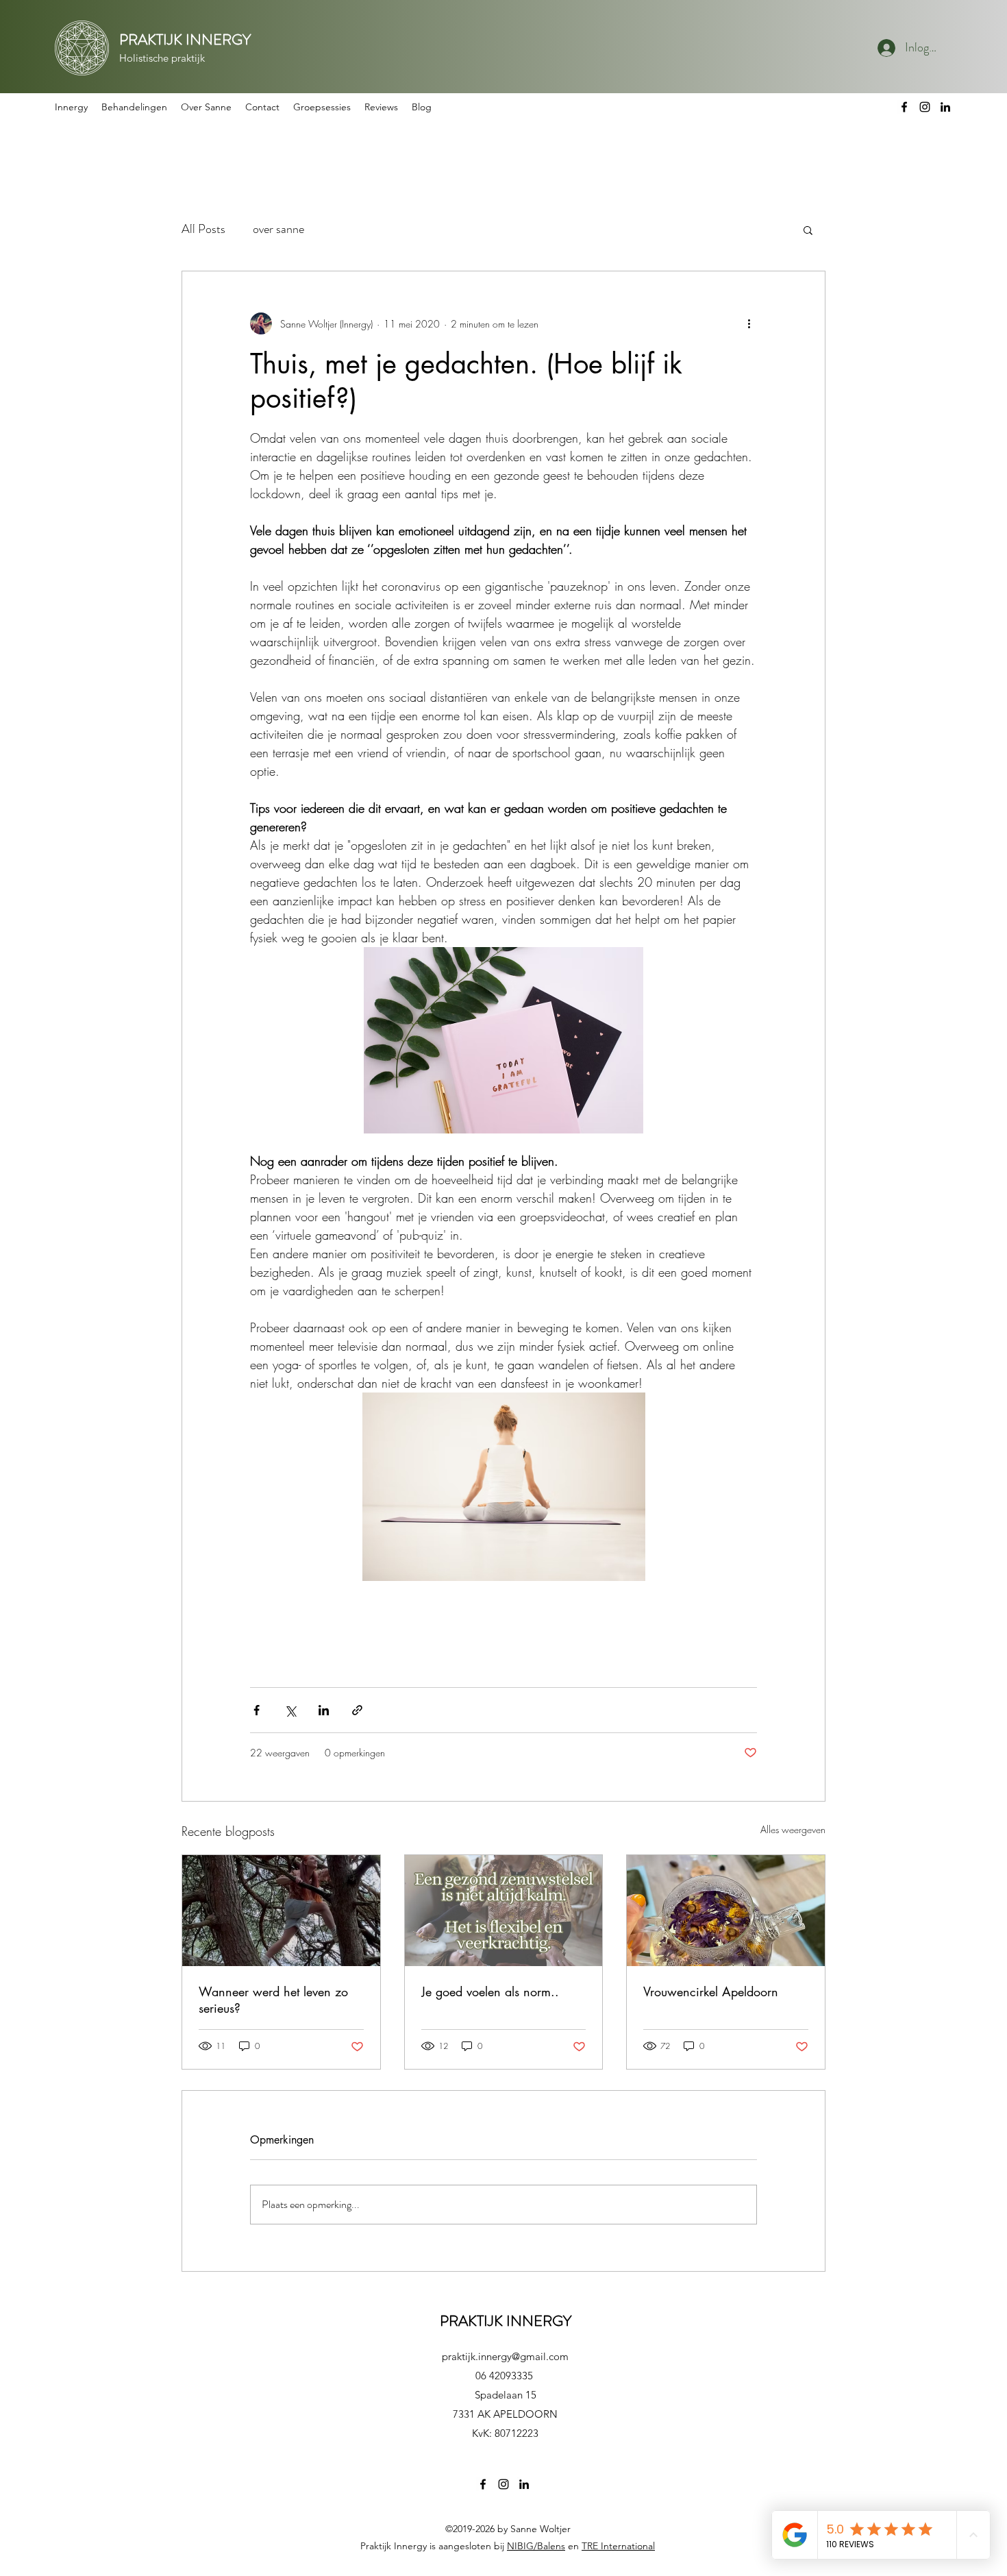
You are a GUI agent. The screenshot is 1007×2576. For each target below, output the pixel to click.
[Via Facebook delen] (257, 1710)
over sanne (278, 229)
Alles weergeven (793, 1829)
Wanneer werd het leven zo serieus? (273, 2000)
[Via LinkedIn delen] (324, 1710)
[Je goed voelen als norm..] (504, 1911)
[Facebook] (904, 107)
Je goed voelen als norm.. (490, 1991)
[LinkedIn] (945, 107)
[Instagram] (925, 107)
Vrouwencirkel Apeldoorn (711, 1991)
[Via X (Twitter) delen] (290, 1710)
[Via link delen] (357, 1710)
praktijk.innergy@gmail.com (505, 2356)
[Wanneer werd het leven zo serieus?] (281, 1911)
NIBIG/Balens (536, 2546)
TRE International (618, 2546)
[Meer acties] (749, 323)
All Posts (203, 229)
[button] (134, 107)
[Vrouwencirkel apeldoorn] (726, 1911)
